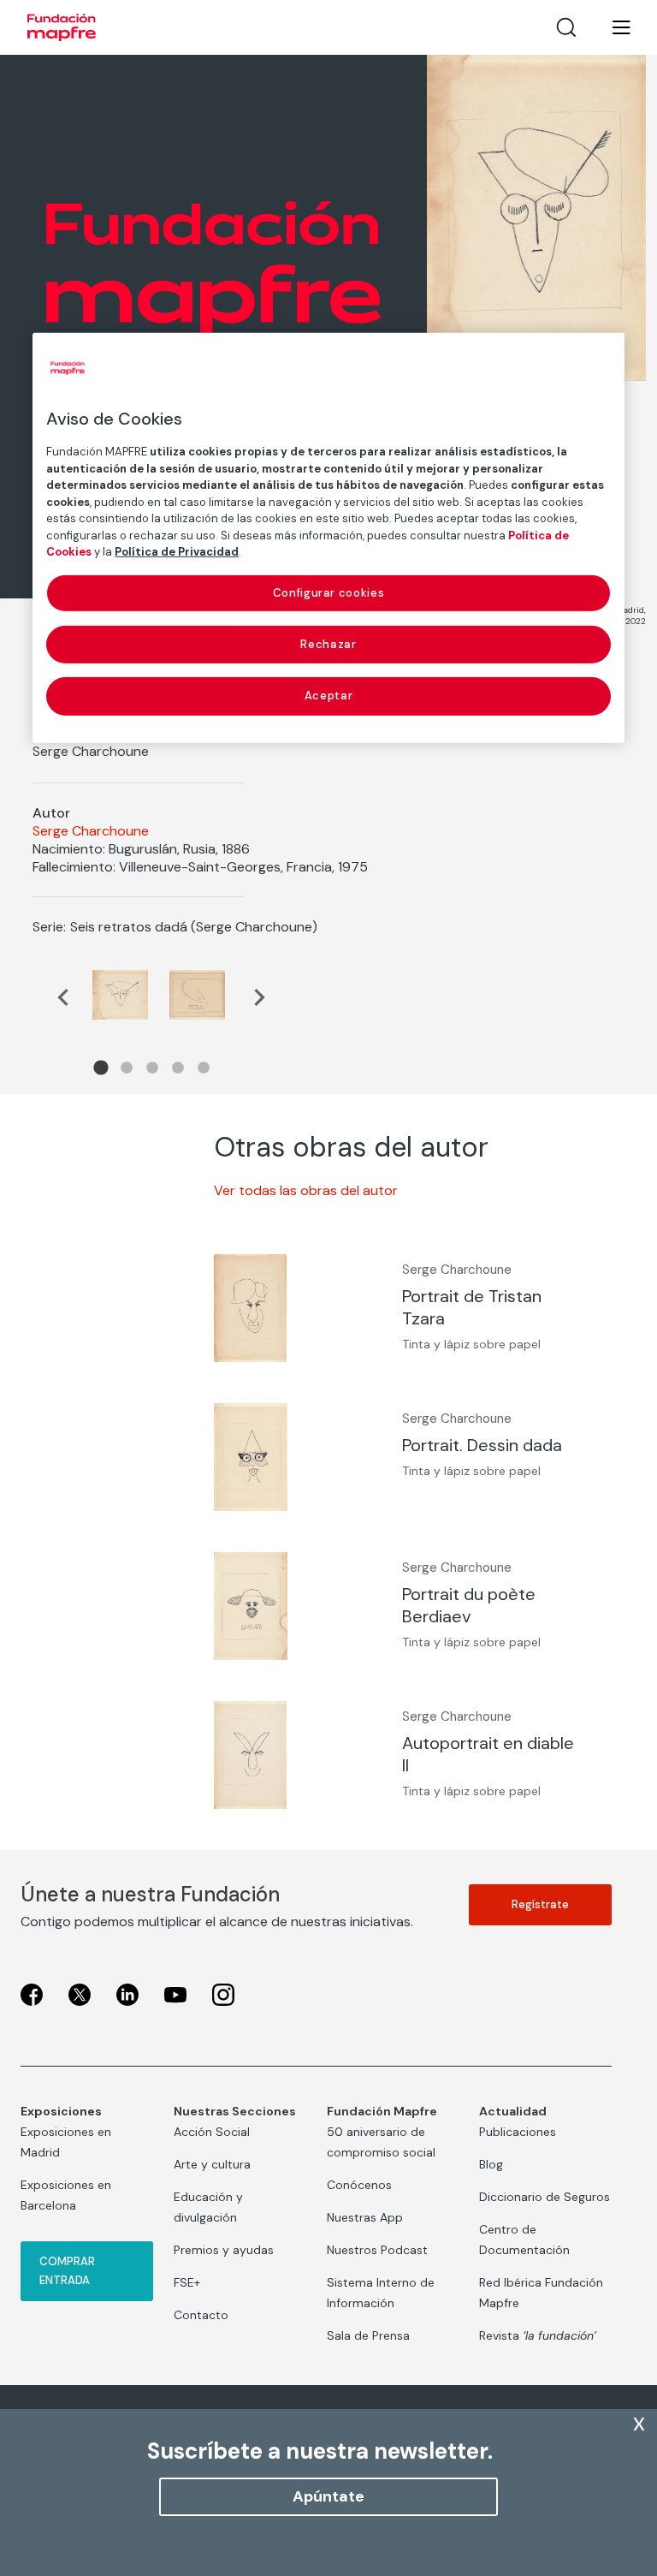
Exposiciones (61, 2111)
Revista (538, 2335)
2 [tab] (127, 1068)
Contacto (201, 2315)
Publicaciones (518, 2132)
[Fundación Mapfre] (62, 27)
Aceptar (329, 696)
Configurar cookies (329, 593)
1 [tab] (101, 1068)
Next (259, 997)
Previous (62, 997)
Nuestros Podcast (377, 2250)
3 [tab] (152, 1068)
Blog (491, 2164)
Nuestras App (365, 2217)
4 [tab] (178, 1068)
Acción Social (212, 2132)
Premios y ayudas (224, 2250)
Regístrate (540, 1904)
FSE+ (187, 2282)
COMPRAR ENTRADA (67, 2271)
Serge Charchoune (91, 831)
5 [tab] (204, 1068)
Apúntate (328, 2496)
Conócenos (359, 2185)
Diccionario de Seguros (545, 2197)
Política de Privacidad (177, 552)
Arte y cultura (212, 2164)
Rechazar (328, 644)
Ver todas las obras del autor (306, 1190)
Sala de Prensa (368, 2335)
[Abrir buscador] (566, 27)
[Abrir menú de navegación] (611, 27)
